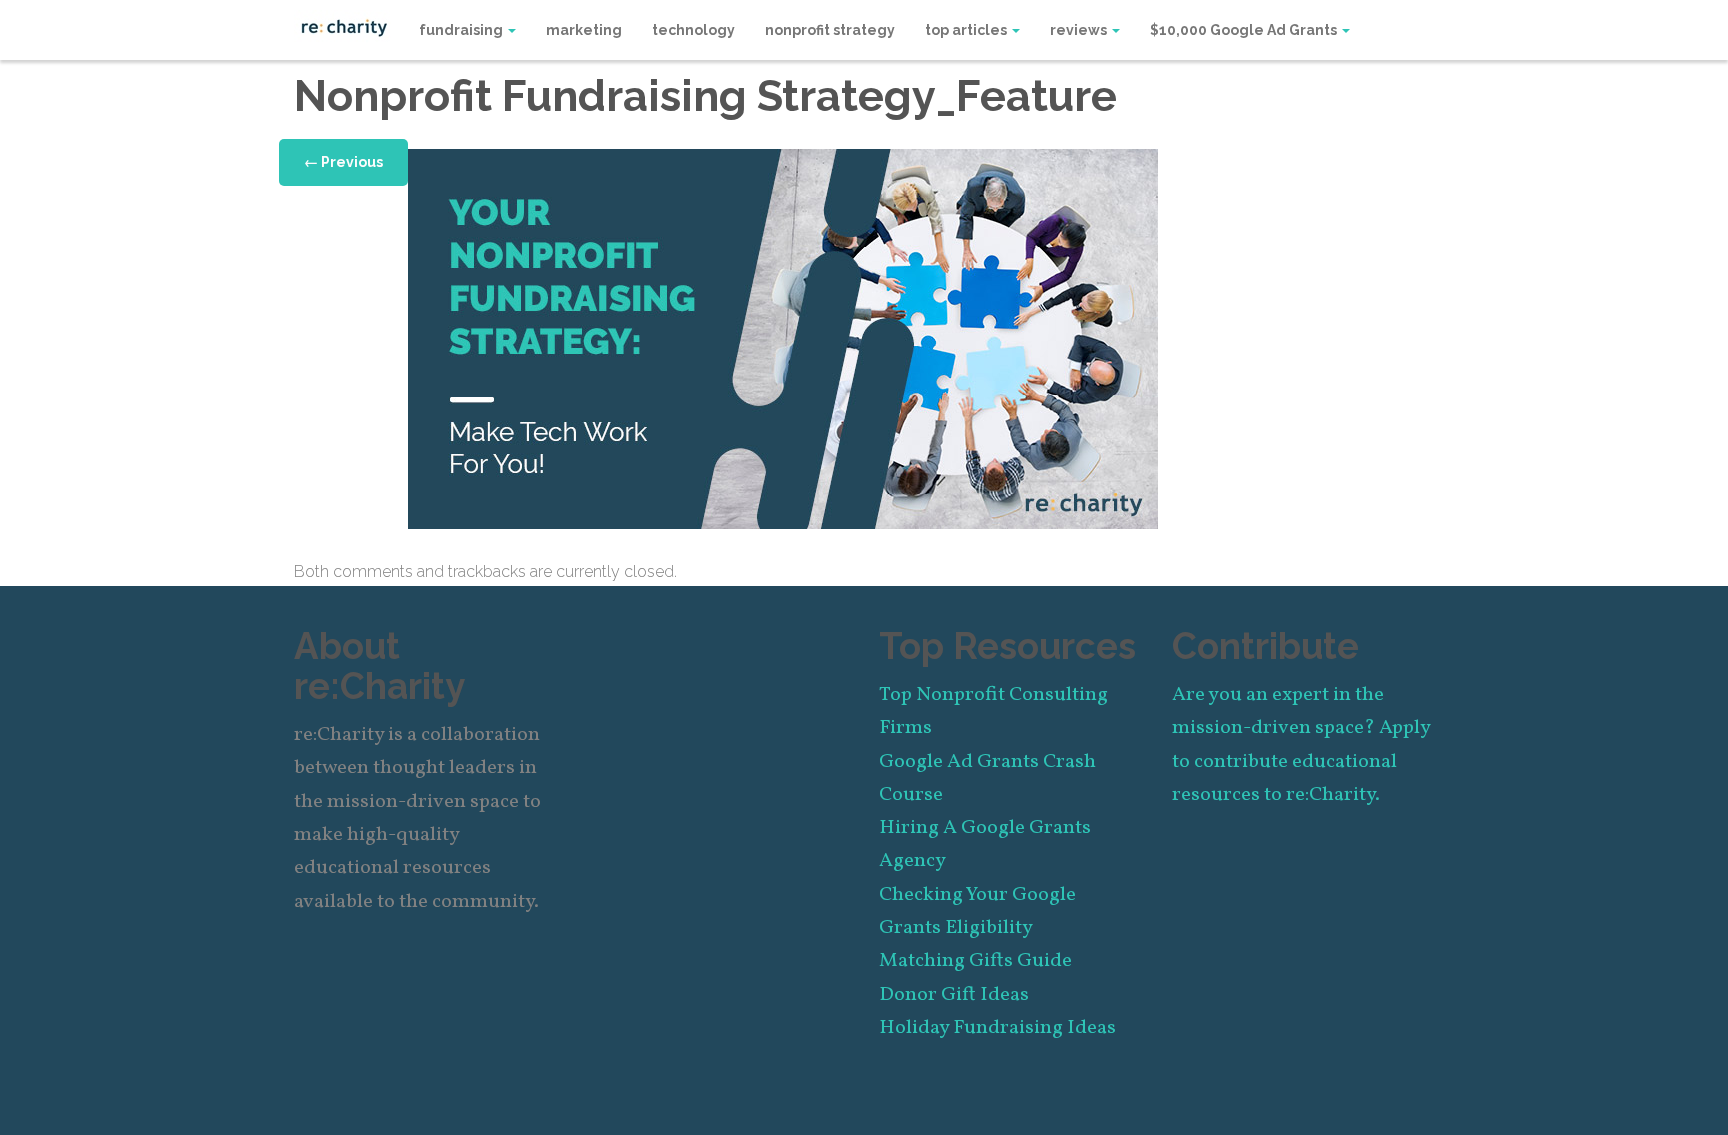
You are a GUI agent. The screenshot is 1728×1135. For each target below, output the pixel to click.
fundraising (462, 30)
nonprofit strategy (830, 30)
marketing (584, 30)
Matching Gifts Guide (975, 961)
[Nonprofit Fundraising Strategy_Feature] (783, 337)
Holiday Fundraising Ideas (997, 1028)
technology (693, 30)
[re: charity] (344, 26)
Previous (343, 162)
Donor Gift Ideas (954, 995)
